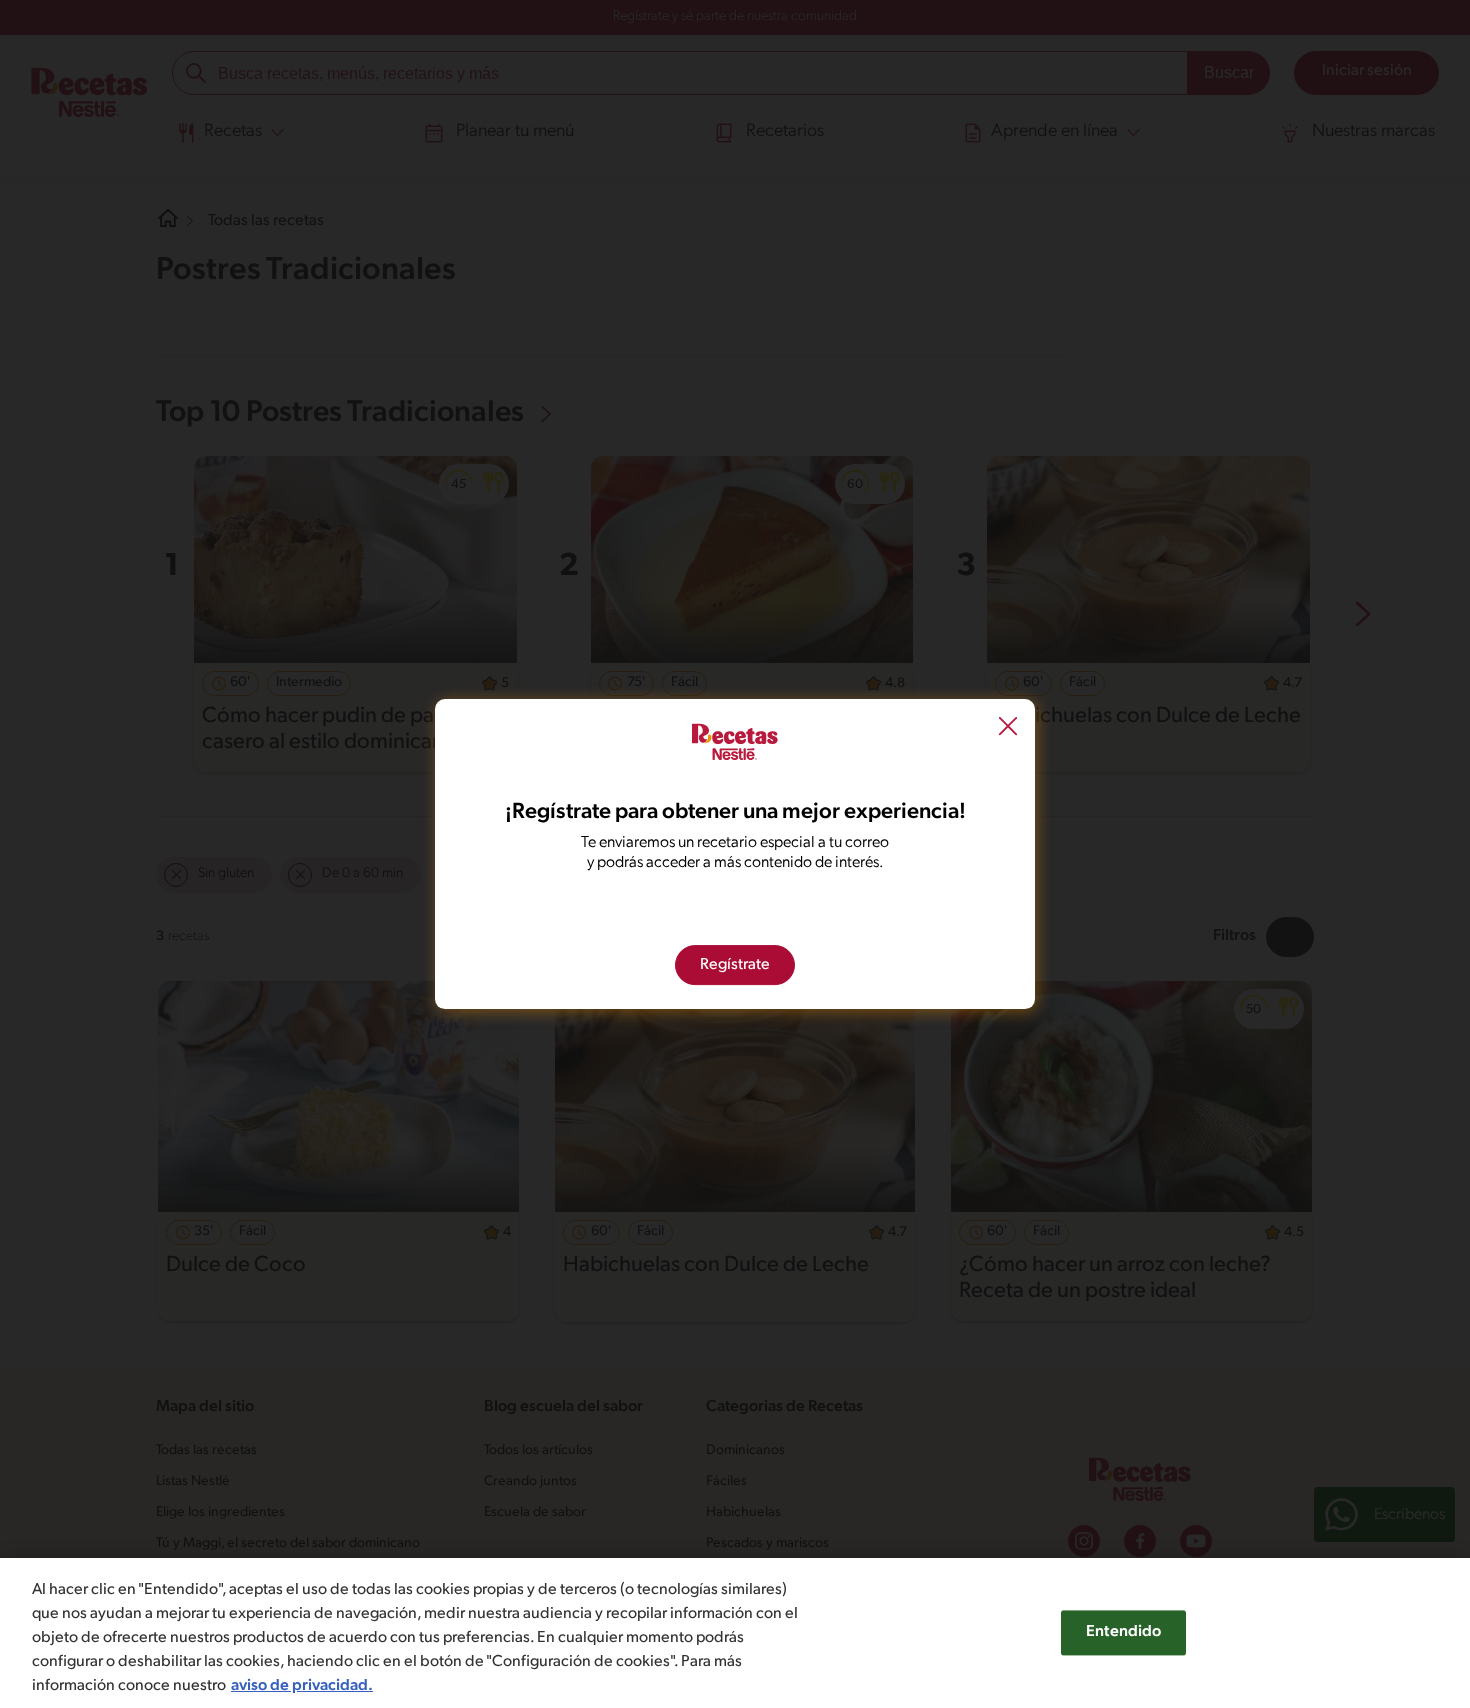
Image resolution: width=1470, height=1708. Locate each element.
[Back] (1008, 728)
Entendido (1123, 1632)
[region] (735, 1633)
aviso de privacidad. (302, 1686)
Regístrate (735, 965)
